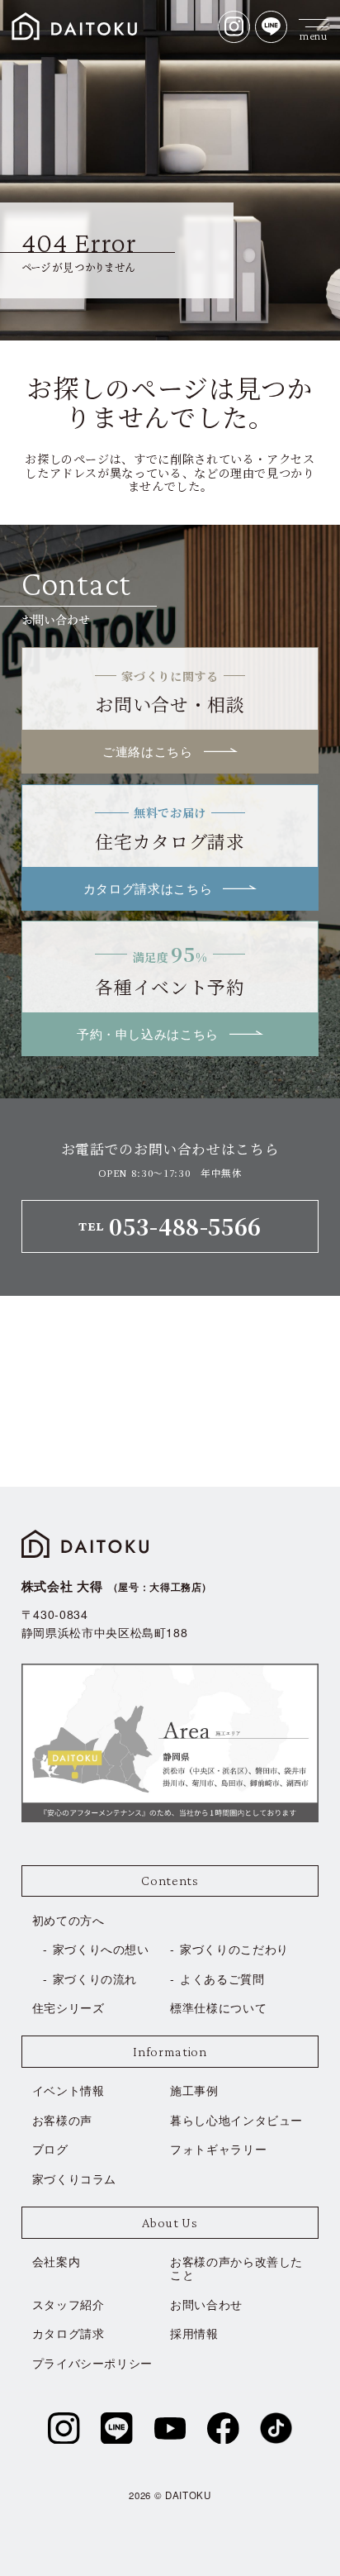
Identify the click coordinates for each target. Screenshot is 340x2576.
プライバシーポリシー (92, 2363)
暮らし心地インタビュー (236, 2120)
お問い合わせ (206, 2304)
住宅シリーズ (68, 2007)
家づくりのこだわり (234, 1949)
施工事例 (194, 2090)
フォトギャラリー (218, 2149)
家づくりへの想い (101, 1949)
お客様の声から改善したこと (236, 2268)
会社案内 (57, 2261)
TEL (170, 1226)
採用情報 (194, 2333)
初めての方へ (68, 1920)
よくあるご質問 (222, 1978)
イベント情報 (68, 2090)
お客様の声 (62, 2120)
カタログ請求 (68, 2333)
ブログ (50, 2149)
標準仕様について (218, 2007)
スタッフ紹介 (68, 2304)
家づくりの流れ (95, 1978)
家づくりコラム (75, 2178)
